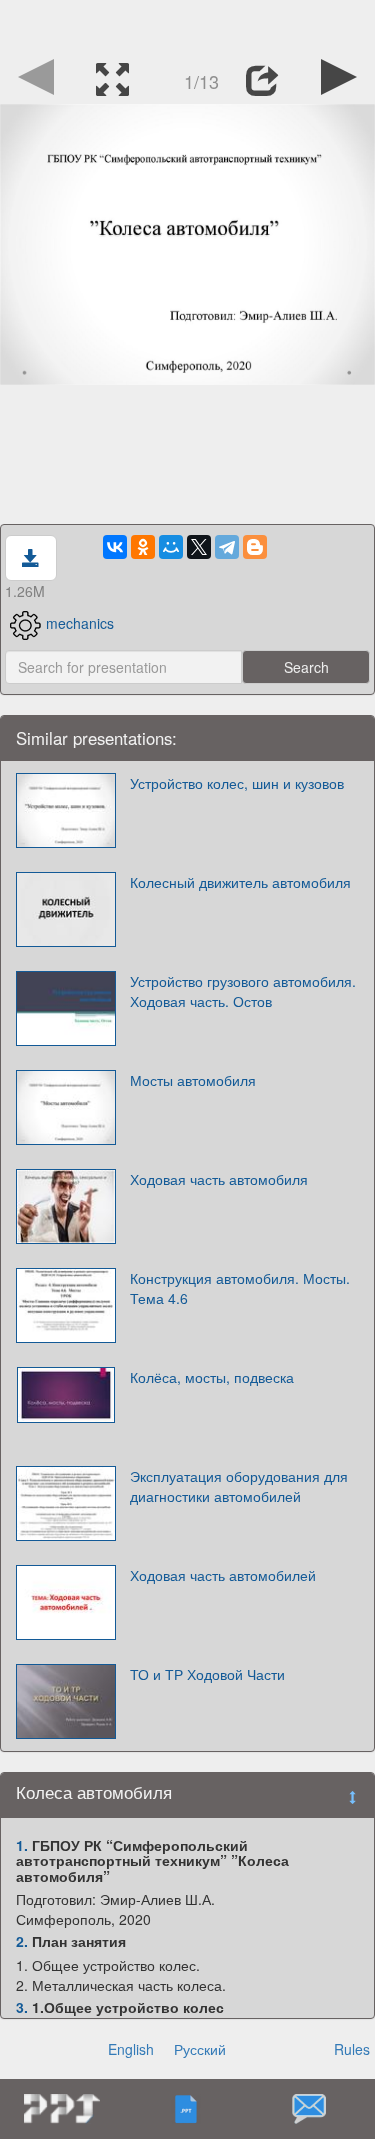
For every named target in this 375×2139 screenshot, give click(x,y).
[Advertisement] (188, 25)
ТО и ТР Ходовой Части (207, 1674)
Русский (200, 2049)
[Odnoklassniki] (143, 547)
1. (22, 1845)
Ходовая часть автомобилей (223, 1575)
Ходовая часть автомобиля (219, 1179)
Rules (352, 2049)
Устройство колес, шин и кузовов (237, 783)
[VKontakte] (115, 547)
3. (22, 2007)
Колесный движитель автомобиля (240, 882)
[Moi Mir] (171, 547)
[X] (199, 547)
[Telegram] (227, 547)
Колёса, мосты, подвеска (212, 1377)
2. (22, 1941)
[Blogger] (255, 547)
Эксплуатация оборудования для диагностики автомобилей (239, 1486)
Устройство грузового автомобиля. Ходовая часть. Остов (243, 991)
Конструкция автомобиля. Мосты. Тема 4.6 (240, 1288)
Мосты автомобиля (193, 1080)
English (131, 2049)
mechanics (80, 623)
